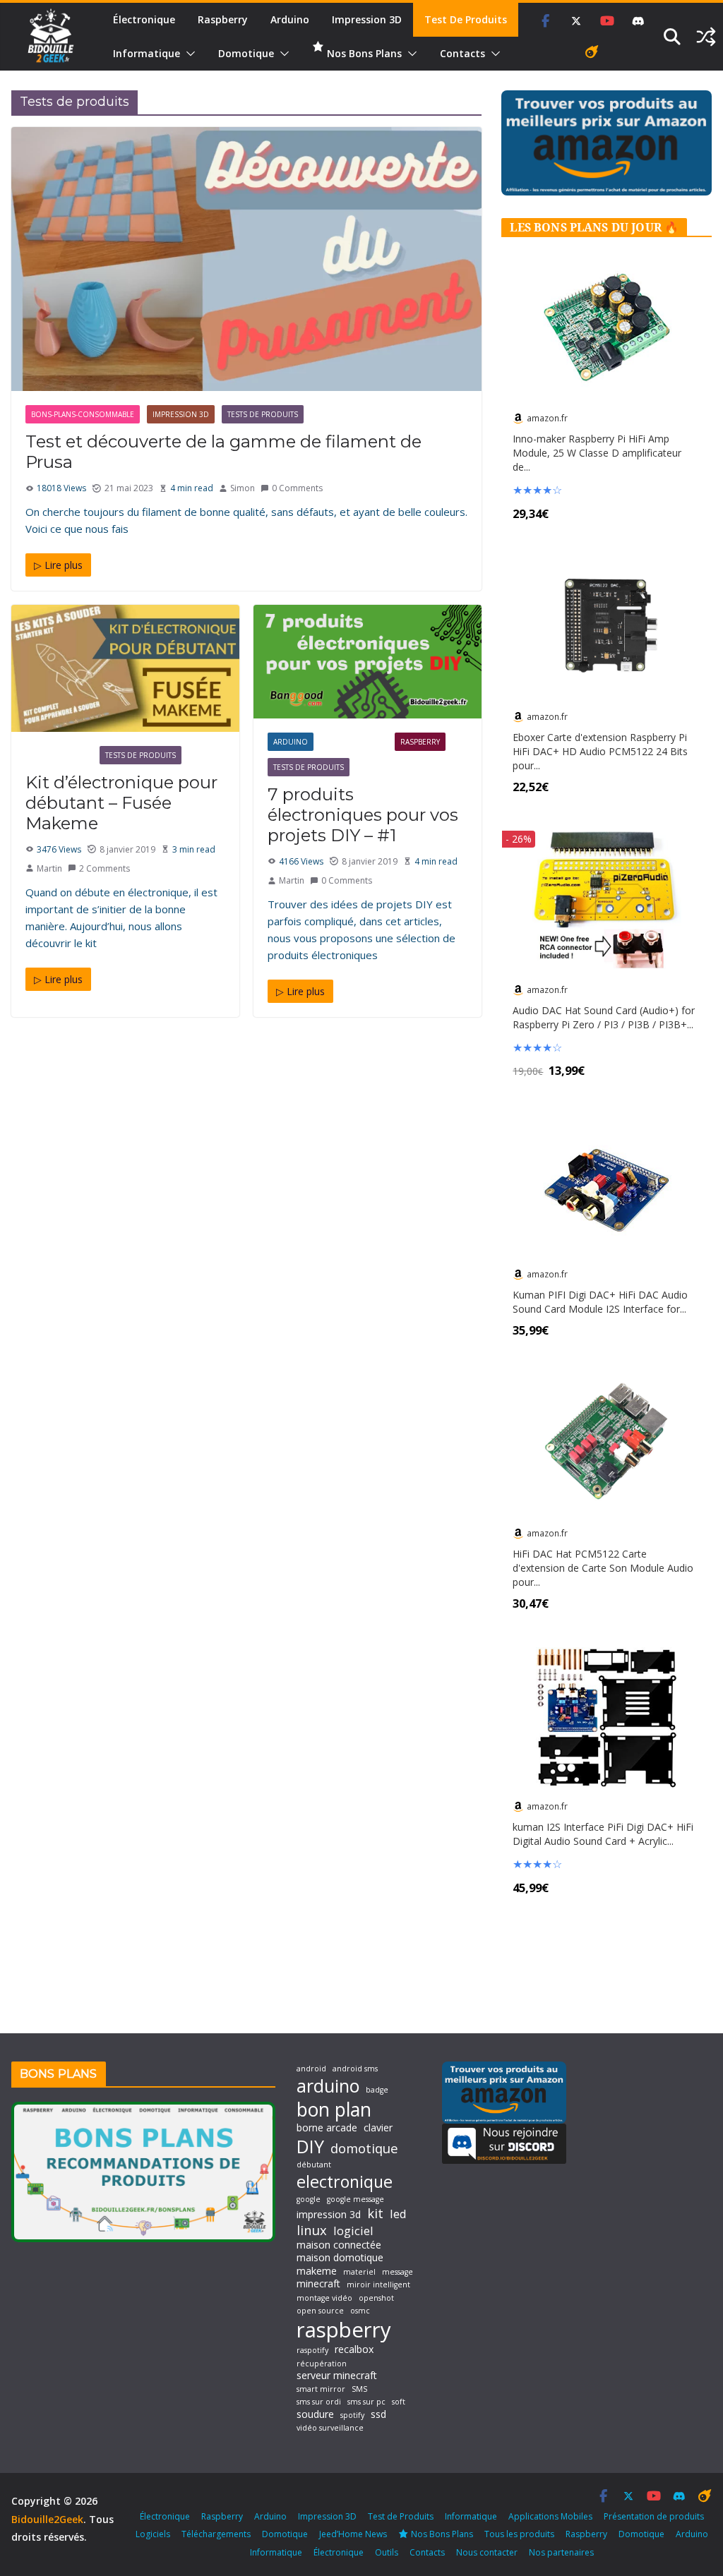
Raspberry (223, 19)
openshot (376, 2298)
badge (377, 2090)
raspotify (312, 2351)
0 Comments (297, 488)
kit (375, 2213)
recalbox (354, 2349)
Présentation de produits (654, 2516)
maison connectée (339, 2245)
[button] (188, 54)
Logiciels (153, 2534)
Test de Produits (466, 19)
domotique (364, 2148)
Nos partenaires (561, 2552)
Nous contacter (487, 2552)
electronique (345, 2181)
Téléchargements (216, 2534)
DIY (310, 2147)
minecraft (318, 2284)
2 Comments (104, 868)
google (309, 2199)
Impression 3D (367, 19)
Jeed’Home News (353, 2534)
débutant (314, 2165)
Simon (243, 488)
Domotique (246, 53)
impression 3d (329, 2215)
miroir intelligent (378, 2285)
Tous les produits (519, 2534)
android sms (355, 2069)
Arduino (290, 19)
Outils (387, 2552)
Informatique (147, 53)
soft (399, 2402)
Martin (49, 868)
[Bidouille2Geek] (51, 37)
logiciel (353, 2231)
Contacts (462, 53)
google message (355, 2199)
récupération (322, 2364)
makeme (317, 2271)
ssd (378, 2414)
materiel (359, 2272)
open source (320, 2311)
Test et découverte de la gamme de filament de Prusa (223, 452)
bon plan (334, 2109)
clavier (378, 2128)
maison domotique (340, 2258)
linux (312, 2230)
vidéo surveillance (330, 2428)
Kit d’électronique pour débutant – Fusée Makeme (121, 803)
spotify (352, 2415)
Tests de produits (263, 414)
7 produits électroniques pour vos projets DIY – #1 (363, 815)
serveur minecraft (337, 2376)
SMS (359, 2389)
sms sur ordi (319, 2402)
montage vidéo (324, 2298)
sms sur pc (366, 2402)
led (398, 2214)
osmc (360, 2311)
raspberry (344, 2330)
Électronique (144, 19)
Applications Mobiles (550, 2516)
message (398, 2272)
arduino (328, 2086)
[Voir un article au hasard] (706, 37)
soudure (315, 2414)
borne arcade (327, 2128)
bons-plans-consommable (83, 414)
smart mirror (321, 2389)
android (311, 2069)
